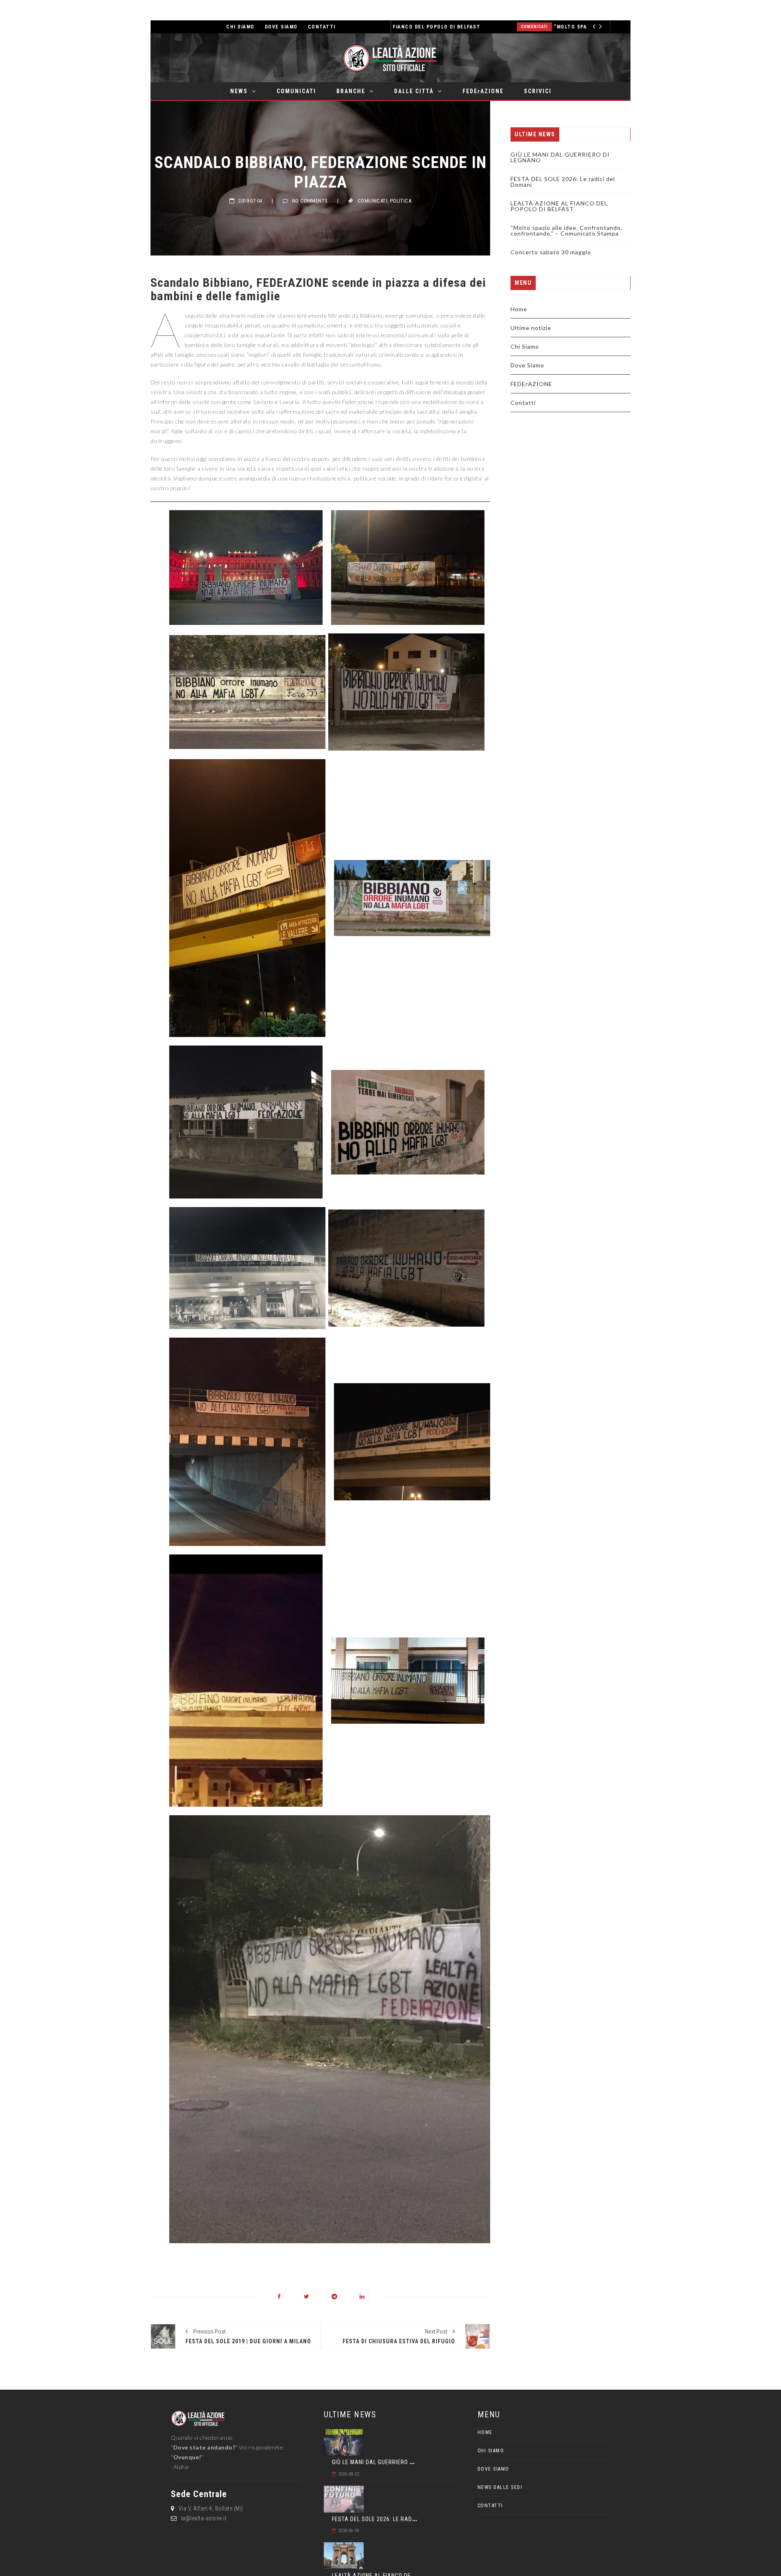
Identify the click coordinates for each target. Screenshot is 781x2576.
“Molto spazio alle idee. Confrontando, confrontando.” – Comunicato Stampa (444, 27)
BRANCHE (351, 91)
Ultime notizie (531, 328)
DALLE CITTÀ (414, 91)
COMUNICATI (296, 91)
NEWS (239, 91)
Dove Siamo (527, 365)
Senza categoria (573, 27)
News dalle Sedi (500, 2487)
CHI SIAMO (240, 27)
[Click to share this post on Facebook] (279, 2297)
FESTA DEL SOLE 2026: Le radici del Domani (563, 182)
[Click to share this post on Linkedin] (362, 2297)
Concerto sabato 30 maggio (551, 252)
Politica (401, 201)
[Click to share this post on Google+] (334, 2297)
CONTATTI (322, 27)
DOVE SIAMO (281, 27)
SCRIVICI (538, 91)
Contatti (523, 403)
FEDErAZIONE (483, 91)
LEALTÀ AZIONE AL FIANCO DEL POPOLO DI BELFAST (559, 206)
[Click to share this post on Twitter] (307, 2297)
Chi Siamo (525, 346)
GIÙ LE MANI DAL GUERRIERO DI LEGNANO (560, 157)
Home (519, 309)
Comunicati (372, 201)
